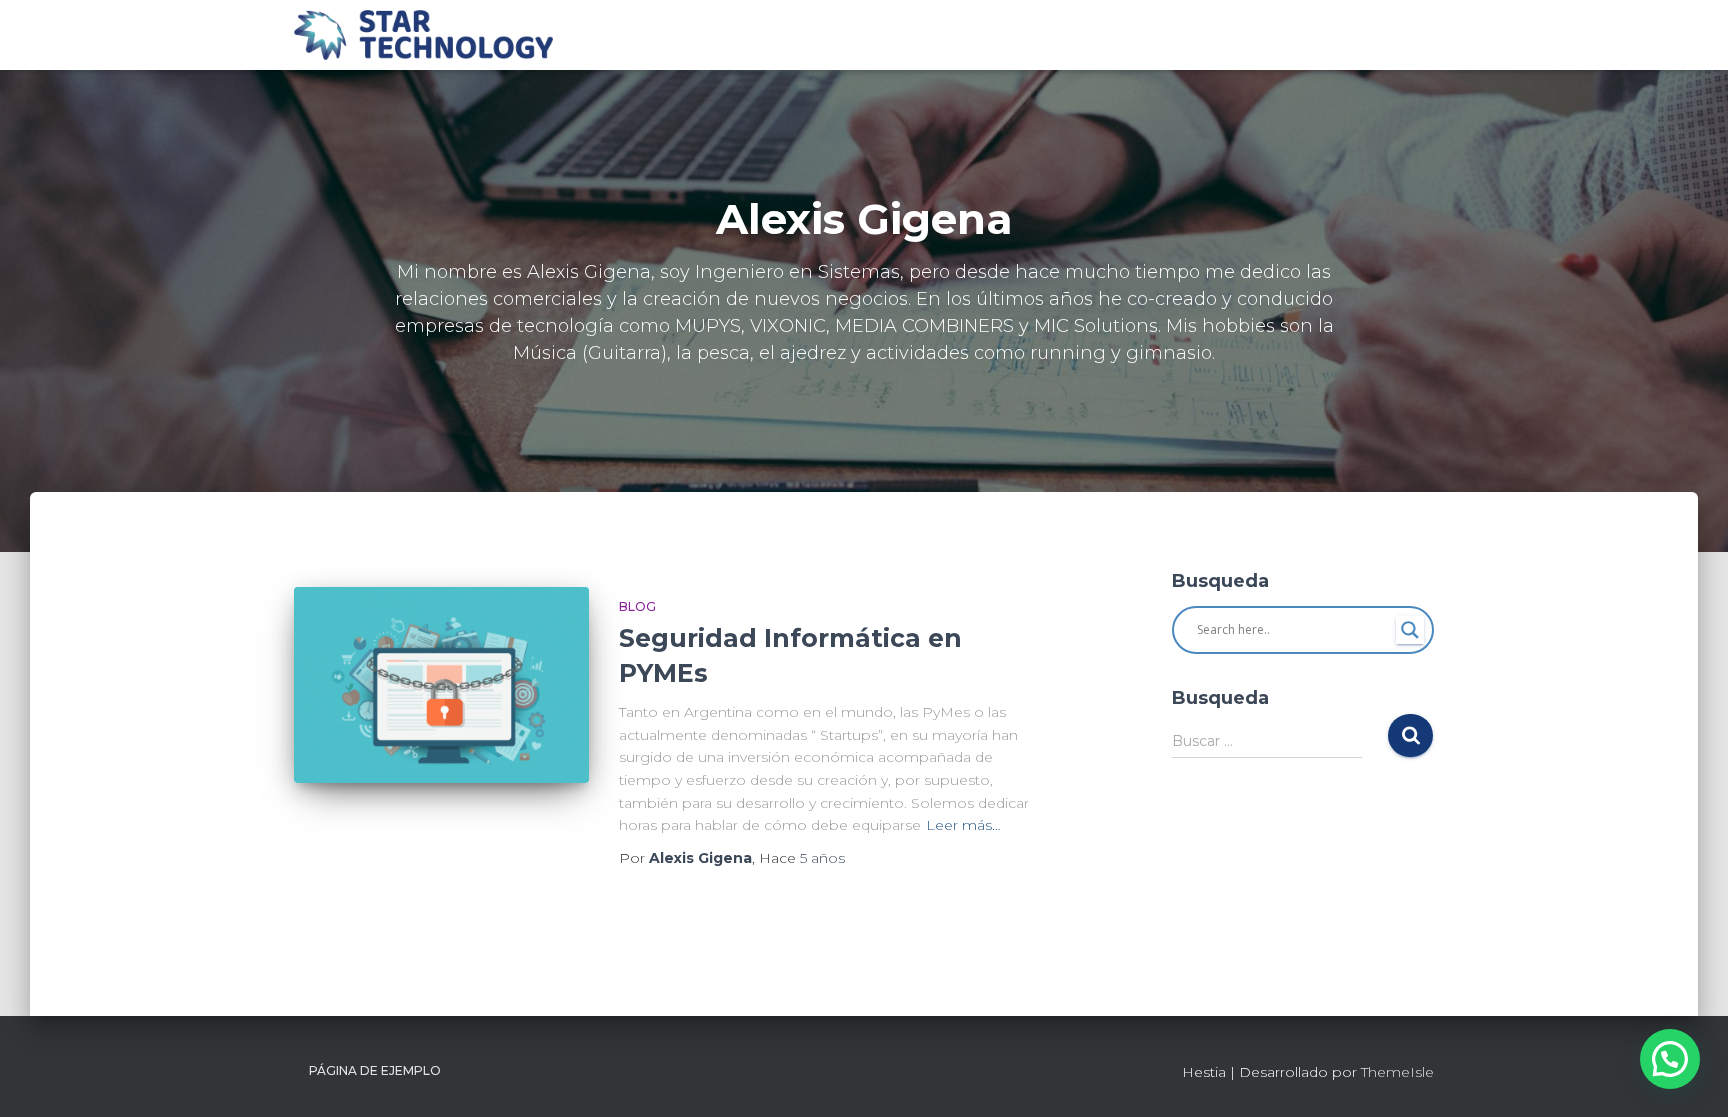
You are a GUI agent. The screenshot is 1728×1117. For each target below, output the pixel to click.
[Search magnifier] (1410, 630)
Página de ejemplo (375, 1070)
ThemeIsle (1397, 1072)
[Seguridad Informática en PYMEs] (441, 685)
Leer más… (963, 825)
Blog (637, 606)
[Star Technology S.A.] (423, 35)
